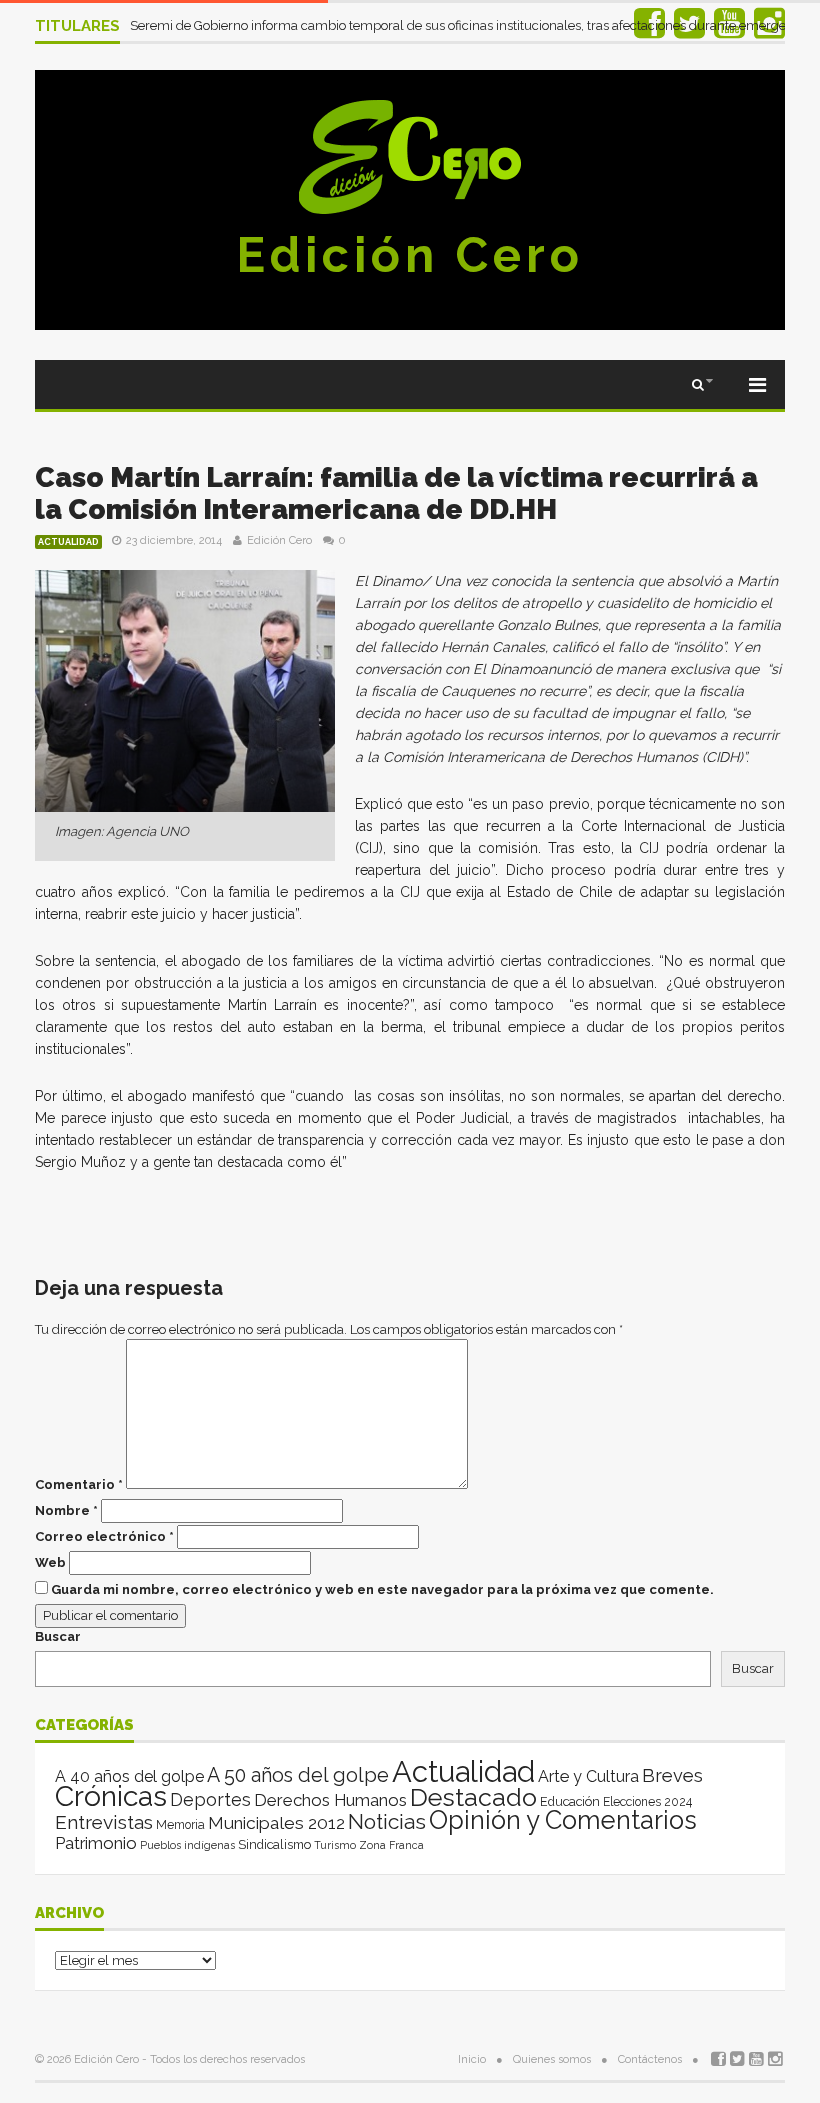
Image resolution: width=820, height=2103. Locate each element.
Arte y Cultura (588, 1776)
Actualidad (68, 542)
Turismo (335, 1845)
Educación (570, 1801)
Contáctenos (650, 2059)
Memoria (180, 1825)
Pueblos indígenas (187, 1845)
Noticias (387, 1821)
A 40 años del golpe (129, 1776)
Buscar (58, 1636)
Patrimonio (96, 1843)
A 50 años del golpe (298, 1775)
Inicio (472, 2059)
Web (50, 1562)
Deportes (210, 1799)
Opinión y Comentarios (563, 1820)
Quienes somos (552, 2059)
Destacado (473, 1797)
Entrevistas (104, 1822)
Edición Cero (410, 255)
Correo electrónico (104, 1536)
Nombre (66, 1510)
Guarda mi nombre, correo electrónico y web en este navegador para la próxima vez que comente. (382, 1589)
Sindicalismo (274, 1844)
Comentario (79, 1484)
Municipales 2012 (276, 1823)
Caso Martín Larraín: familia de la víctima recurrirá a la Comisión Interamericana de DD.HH (396, 493)
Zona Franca (391, 1845)
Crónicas (111, 1796)
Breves (672, 1775)
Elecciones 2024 (647, 1802)
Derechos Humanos (330, 1800)
